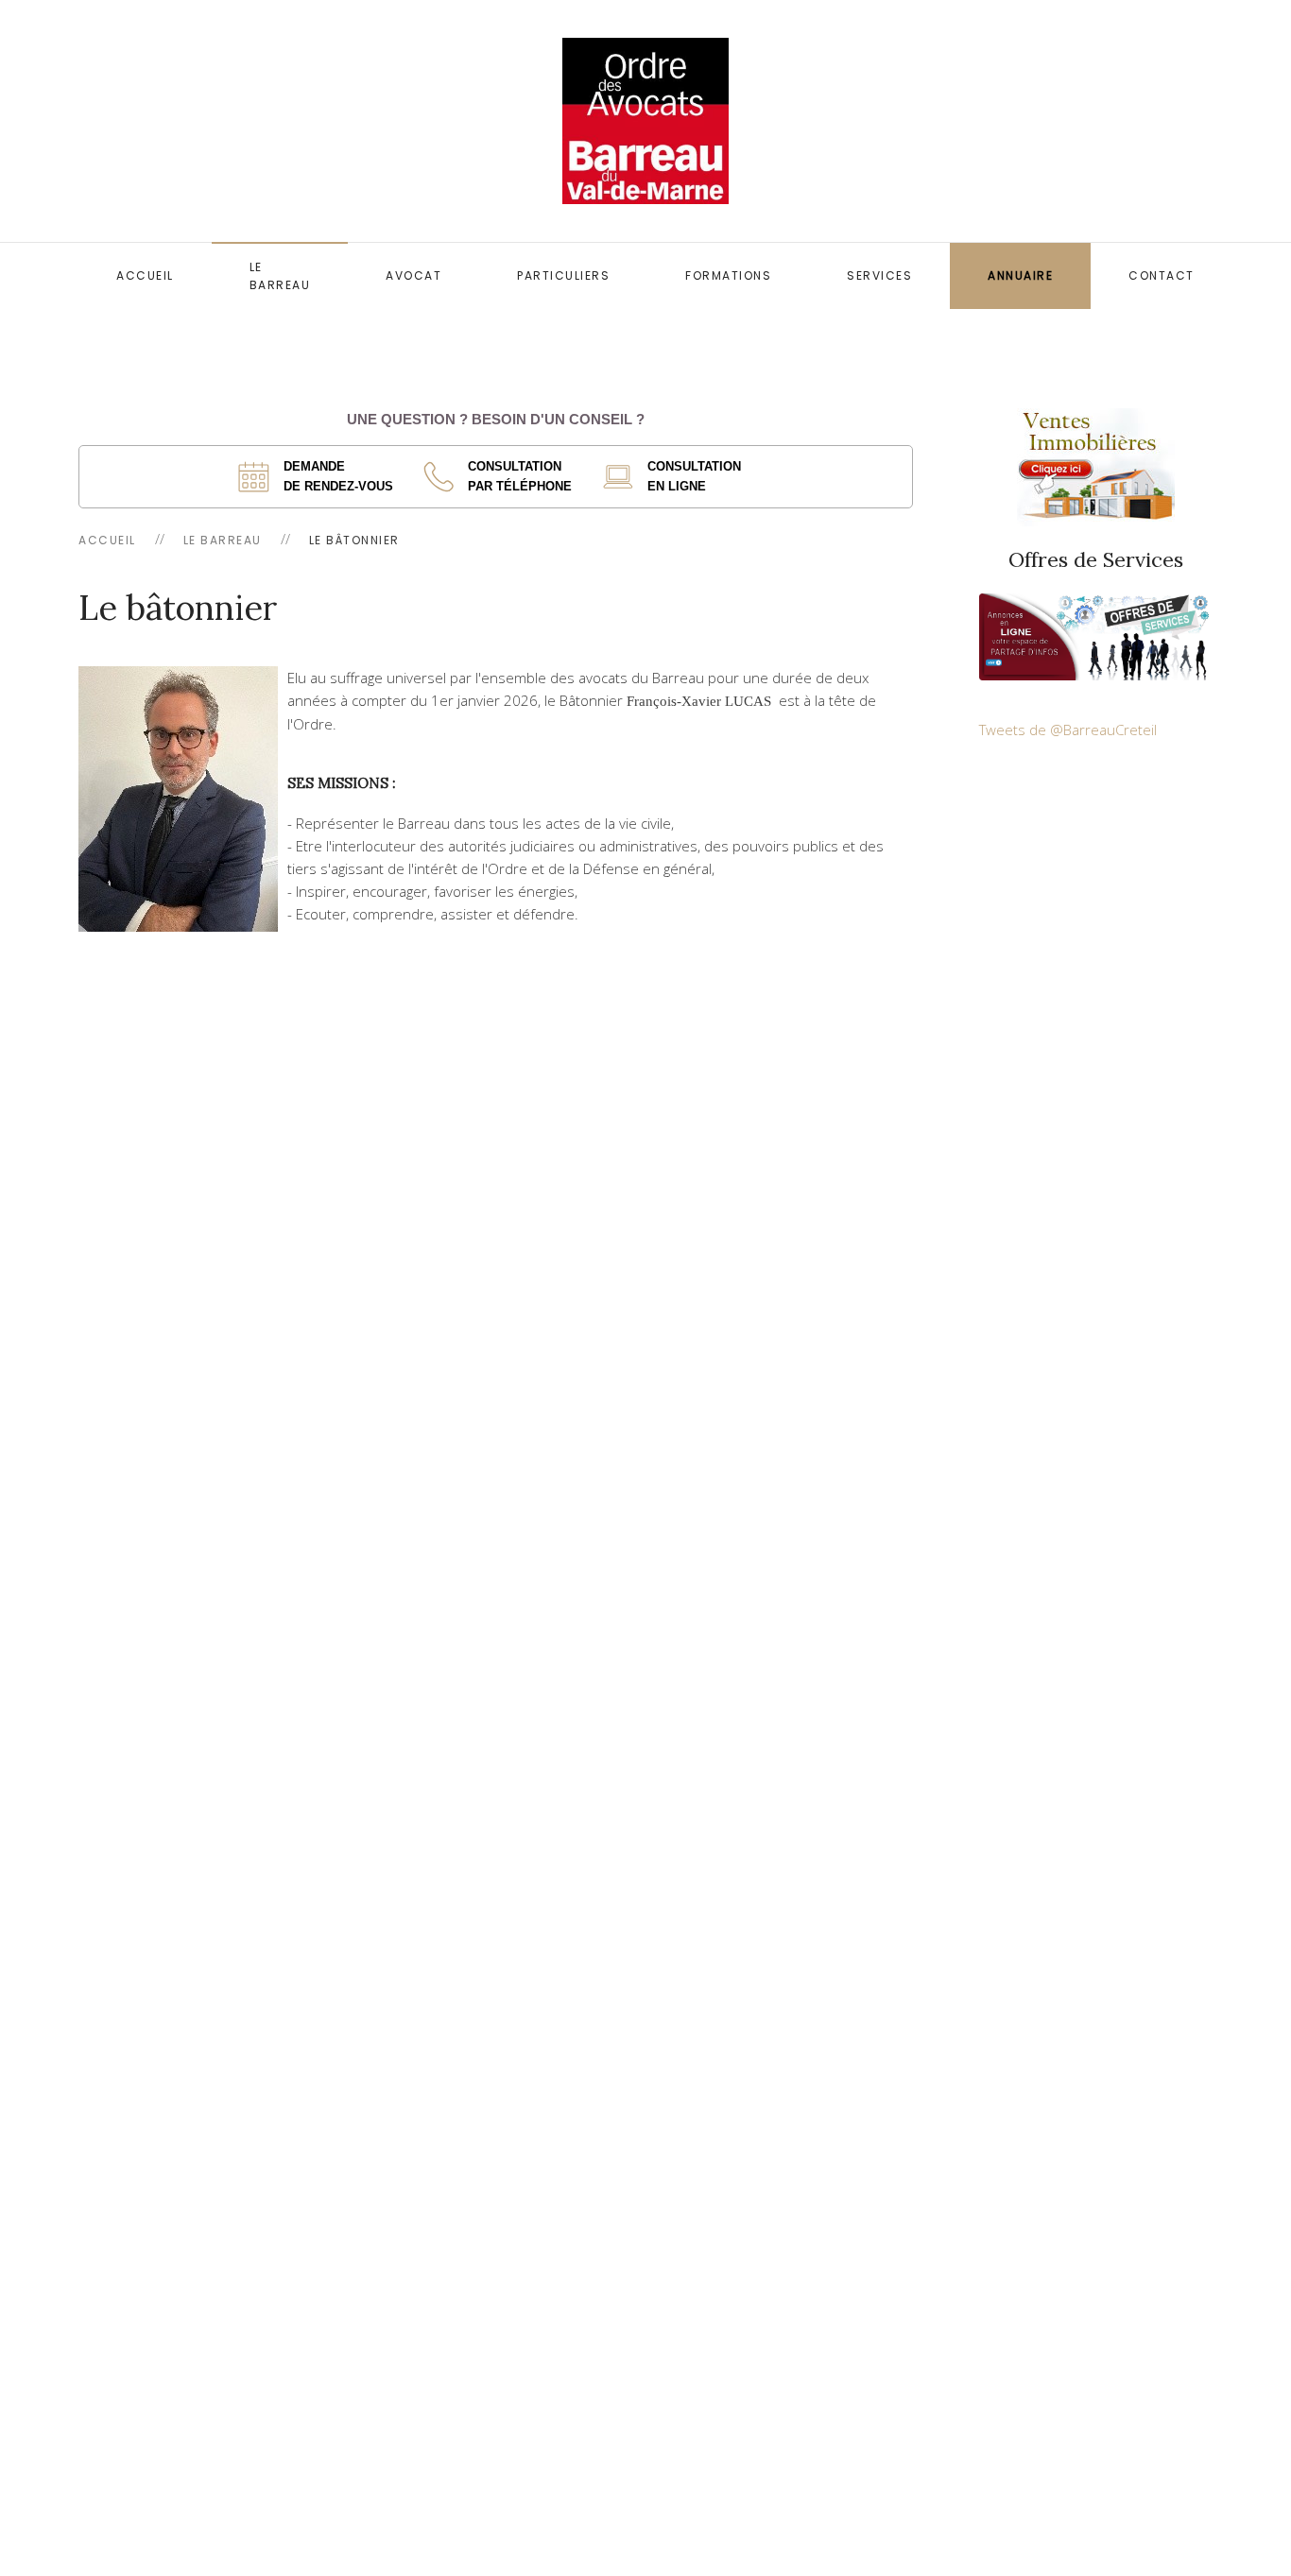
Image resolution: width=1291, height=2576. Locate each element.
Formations (728, 275)
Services (879, 275)
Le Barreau (280, 276)
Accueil (145, 275)
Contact (1162, 275)
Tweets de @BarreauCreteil (1068, 730)
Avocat (413, 275)
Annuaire (1020, 275)
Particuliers (563, 275)
